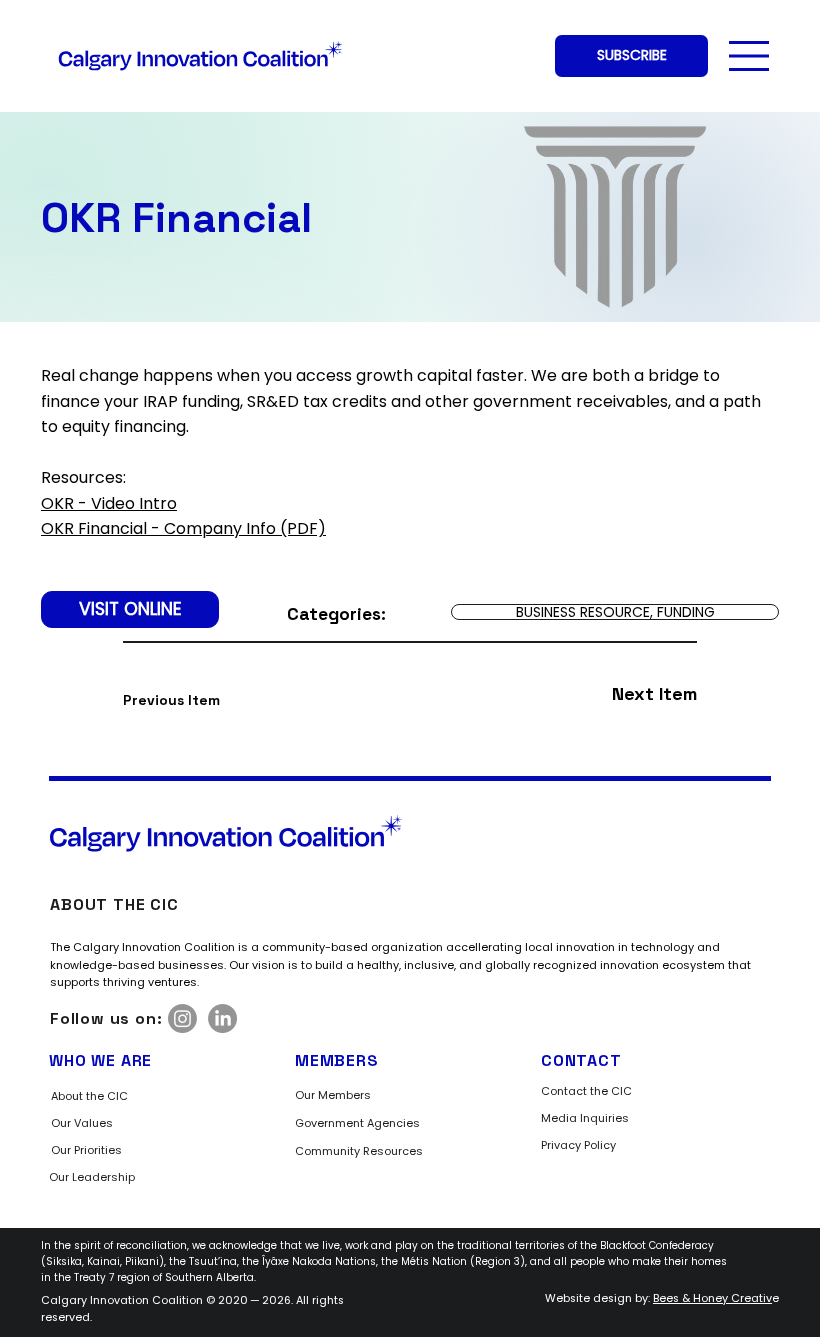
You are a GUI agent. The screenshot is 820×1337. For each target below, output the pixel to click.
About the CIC (89, 1096)
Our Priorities (86, 1150)
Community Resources (359, 1151)
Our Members (333, 1095)
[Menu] (750, 56)
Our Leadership (92, 1177)
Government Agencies (357, 1123)
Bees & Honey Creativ (712, 1298)
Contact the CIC (586, 1091)
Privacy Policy (578, 1145)
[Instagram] (182, 1018)
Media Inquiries (585, 1118)
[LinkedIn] (222, 1018)
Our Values (82, 1123)
